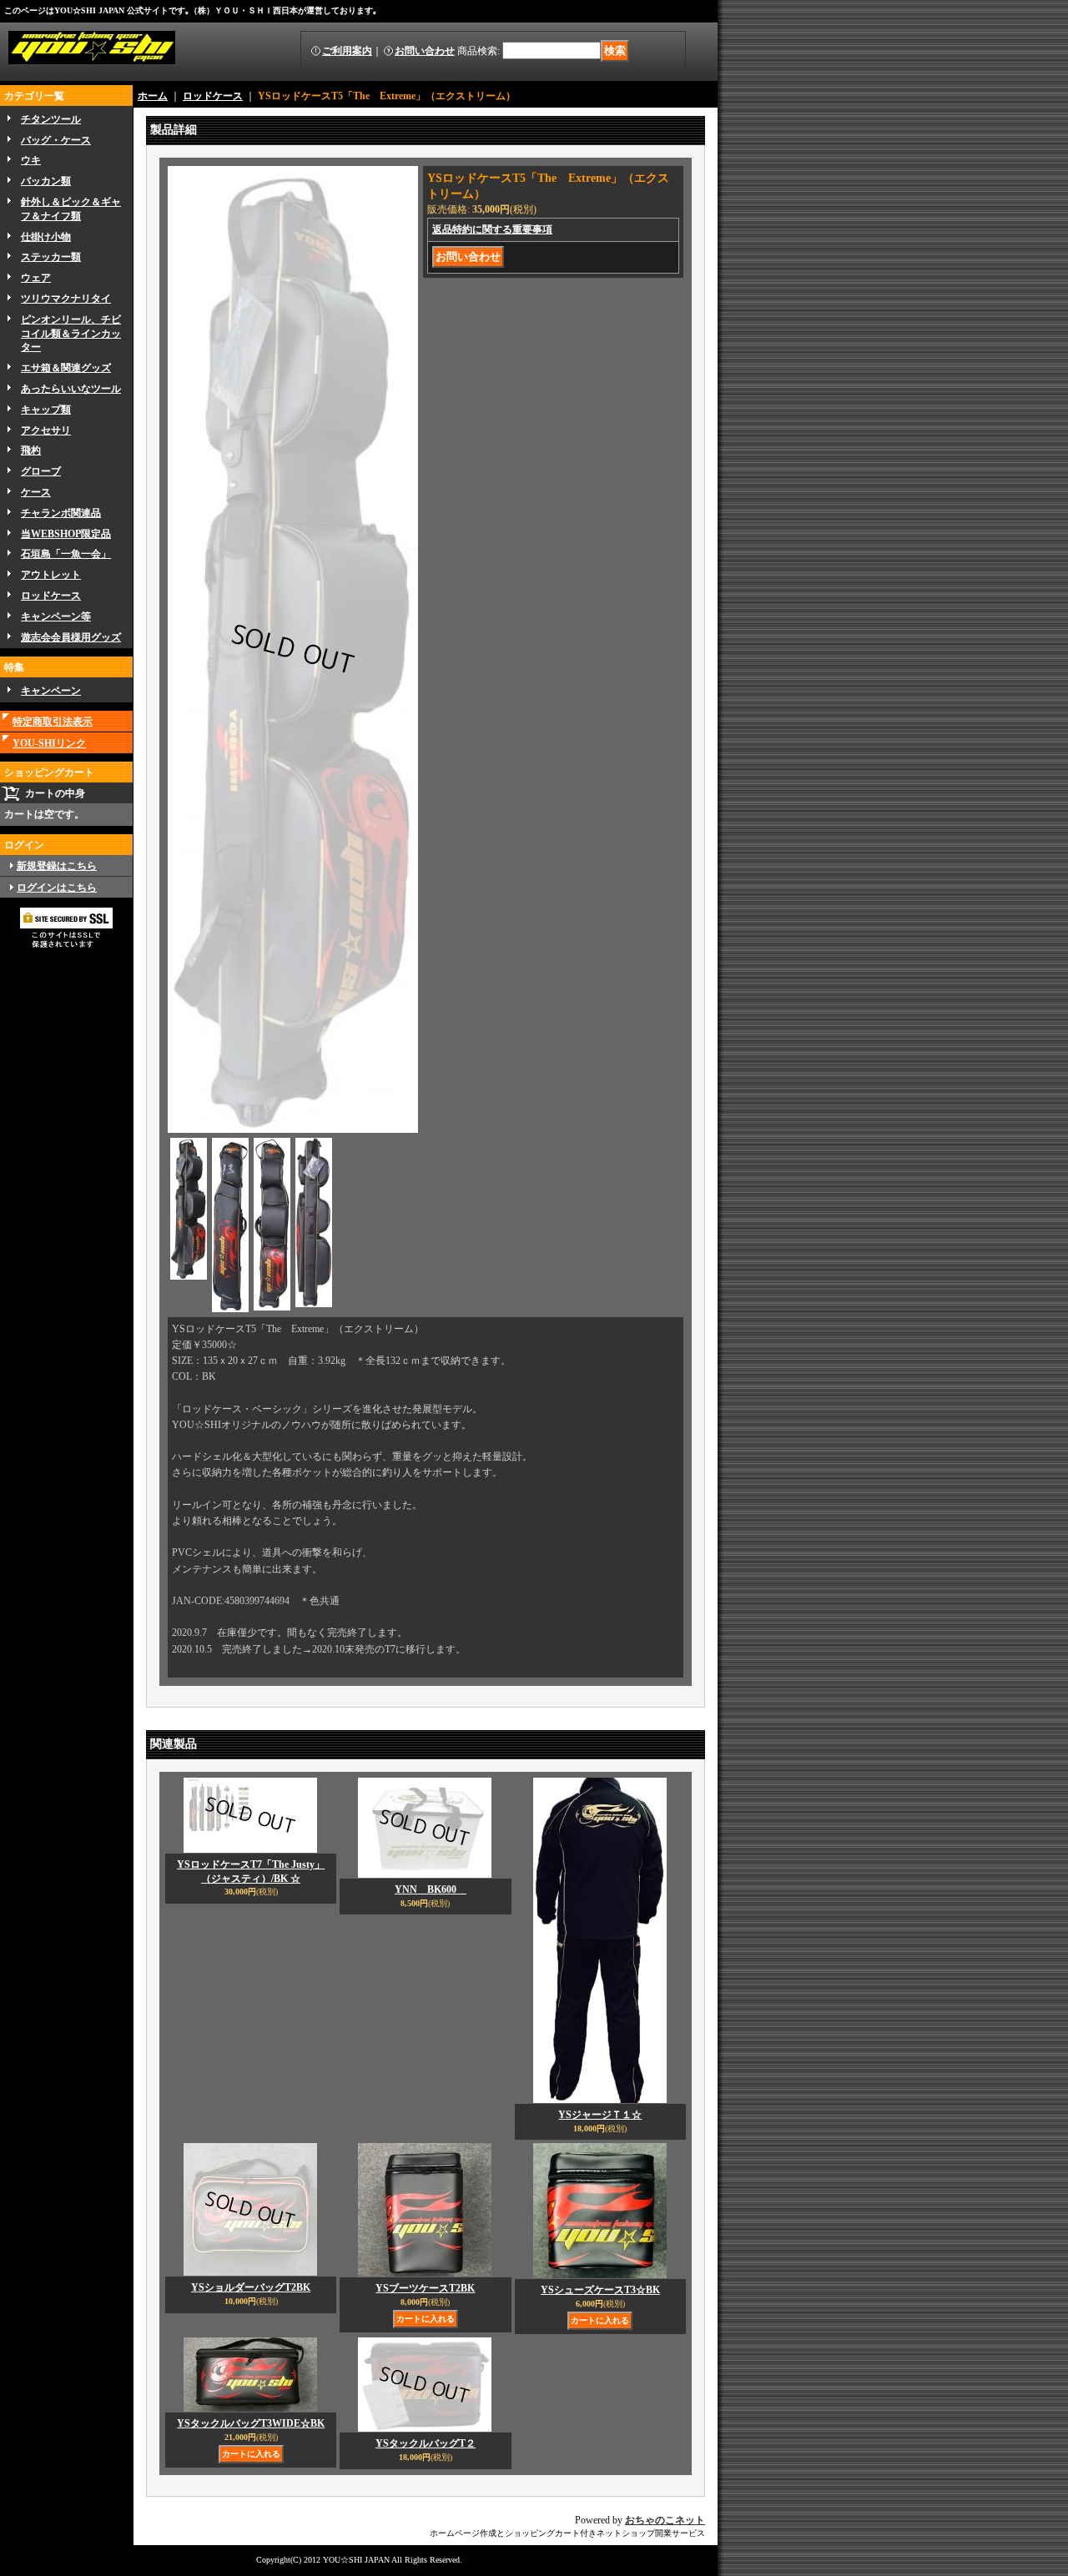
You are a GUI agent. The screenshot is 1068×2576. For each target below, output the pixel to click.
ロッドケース (51, 596)
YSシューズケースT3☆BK (600, 2290)
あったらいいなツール (71, 389)
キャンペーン (51, 691)
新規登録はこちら (57, 866)
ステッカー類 (51, 257)
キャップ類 (46, 410)
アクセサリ (46, 430)
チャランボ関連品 (61, 513)
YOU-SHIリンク (49, 743)
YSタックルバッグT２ (426, 2443)
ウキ (31, 160)
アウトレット (51, 575)
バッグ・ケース (56, 140)
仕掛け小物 (46, 237)
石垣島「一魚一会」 (66, 554)
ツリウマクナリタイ (66, 299)
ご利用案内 (347, 51)
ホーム (153, 96)
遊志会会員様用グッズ (71, 637)
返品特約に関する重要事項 (492, 229)
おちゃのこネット (665, 2520)
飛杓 (31, 450)
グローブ (41, 471)
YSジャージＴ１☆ (600, 2115)
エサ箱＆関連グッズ (66, 368)
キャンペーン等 (56, 616)
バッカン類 (46, 181)
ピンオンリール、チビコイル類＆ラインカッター (71, 334)
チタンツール (51, 119)
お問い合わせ (425, 51)
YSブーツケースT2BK (425, 2288)
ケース (36, 492)
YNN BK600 (431, 1889)
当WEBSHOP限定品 (66, 534)
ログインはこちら (57, 888)
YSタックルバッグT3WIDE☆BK (251, 2423)
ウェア (36, 278)
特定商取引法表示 (53, 722)
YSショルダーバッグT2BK (251, 2287)
